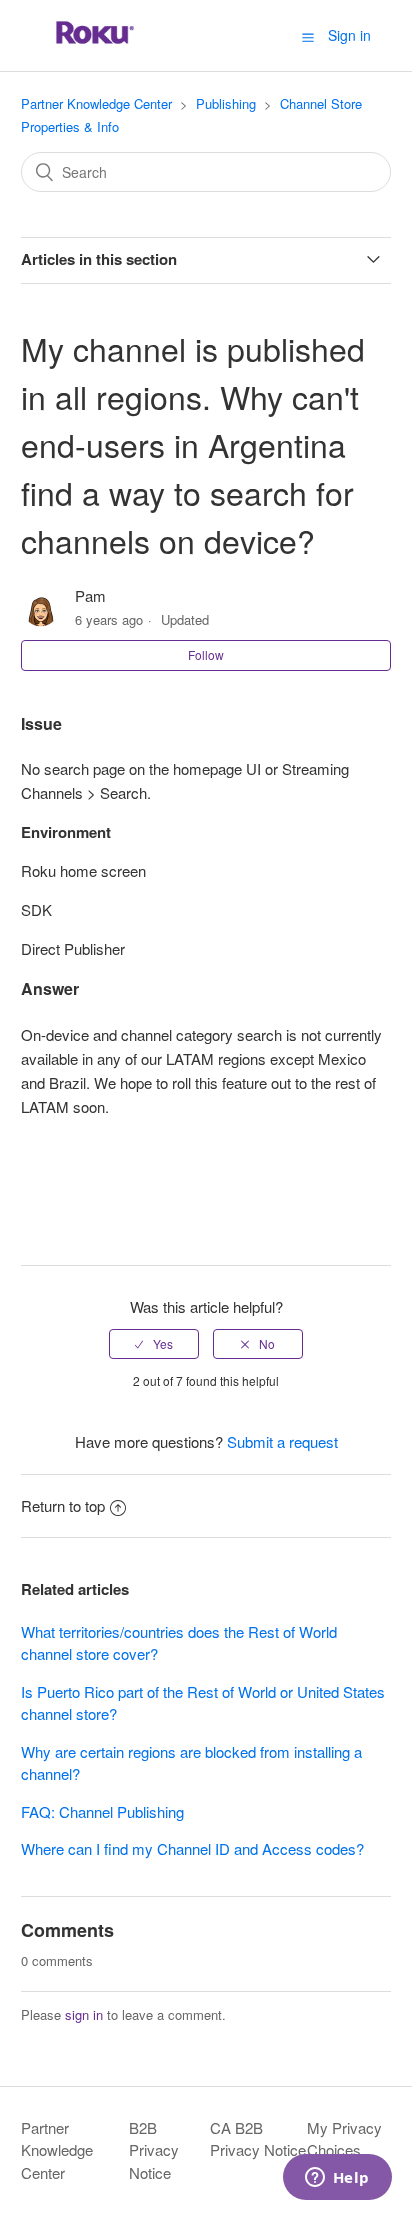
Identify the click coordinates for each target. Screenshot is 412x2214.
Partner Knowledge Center (96, 103)
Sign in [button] (349, 35)
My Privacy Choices (344, 2139)
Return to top (63, 1505)
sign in (84, 2014)
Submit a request (282, 1441)
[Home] (95, 44)
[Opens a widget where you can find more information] (337, 2179)
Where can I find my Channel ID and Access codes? (192, 1848)
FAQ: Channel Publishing (102, 1811)
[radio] (154, 1344)
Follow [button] (206, 654)
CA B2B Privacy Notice (258, 2139)
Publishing (226, 103)
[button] (308, 36)
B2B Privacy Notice (154, 2150)
